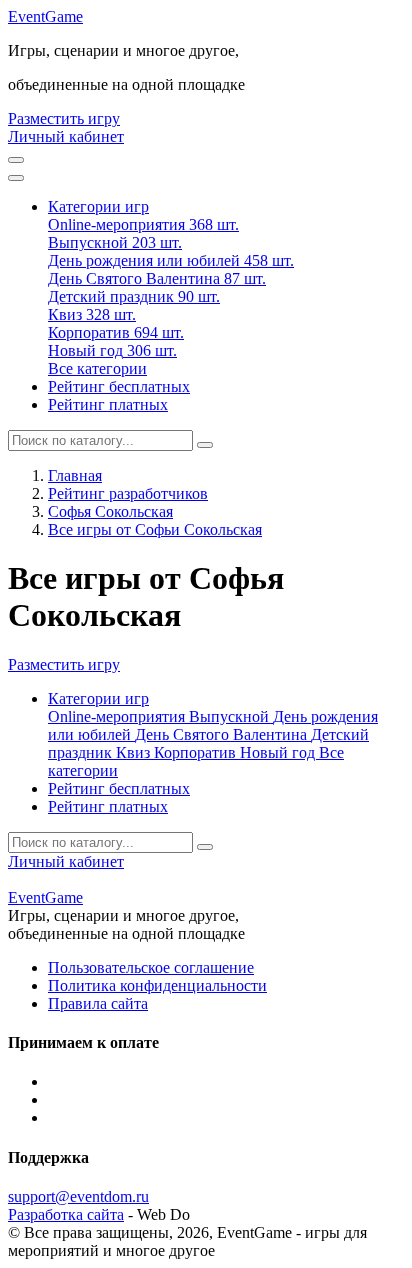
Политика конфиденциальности (157, 985)
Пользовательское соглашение (151, 967)
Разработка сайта (66, 1214)
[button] (98, 206)
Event (45, 16)
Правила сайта (98, 1003)
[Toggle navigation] (16, 178)
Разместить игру (64, 118)
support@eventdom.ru (78, 1196)
